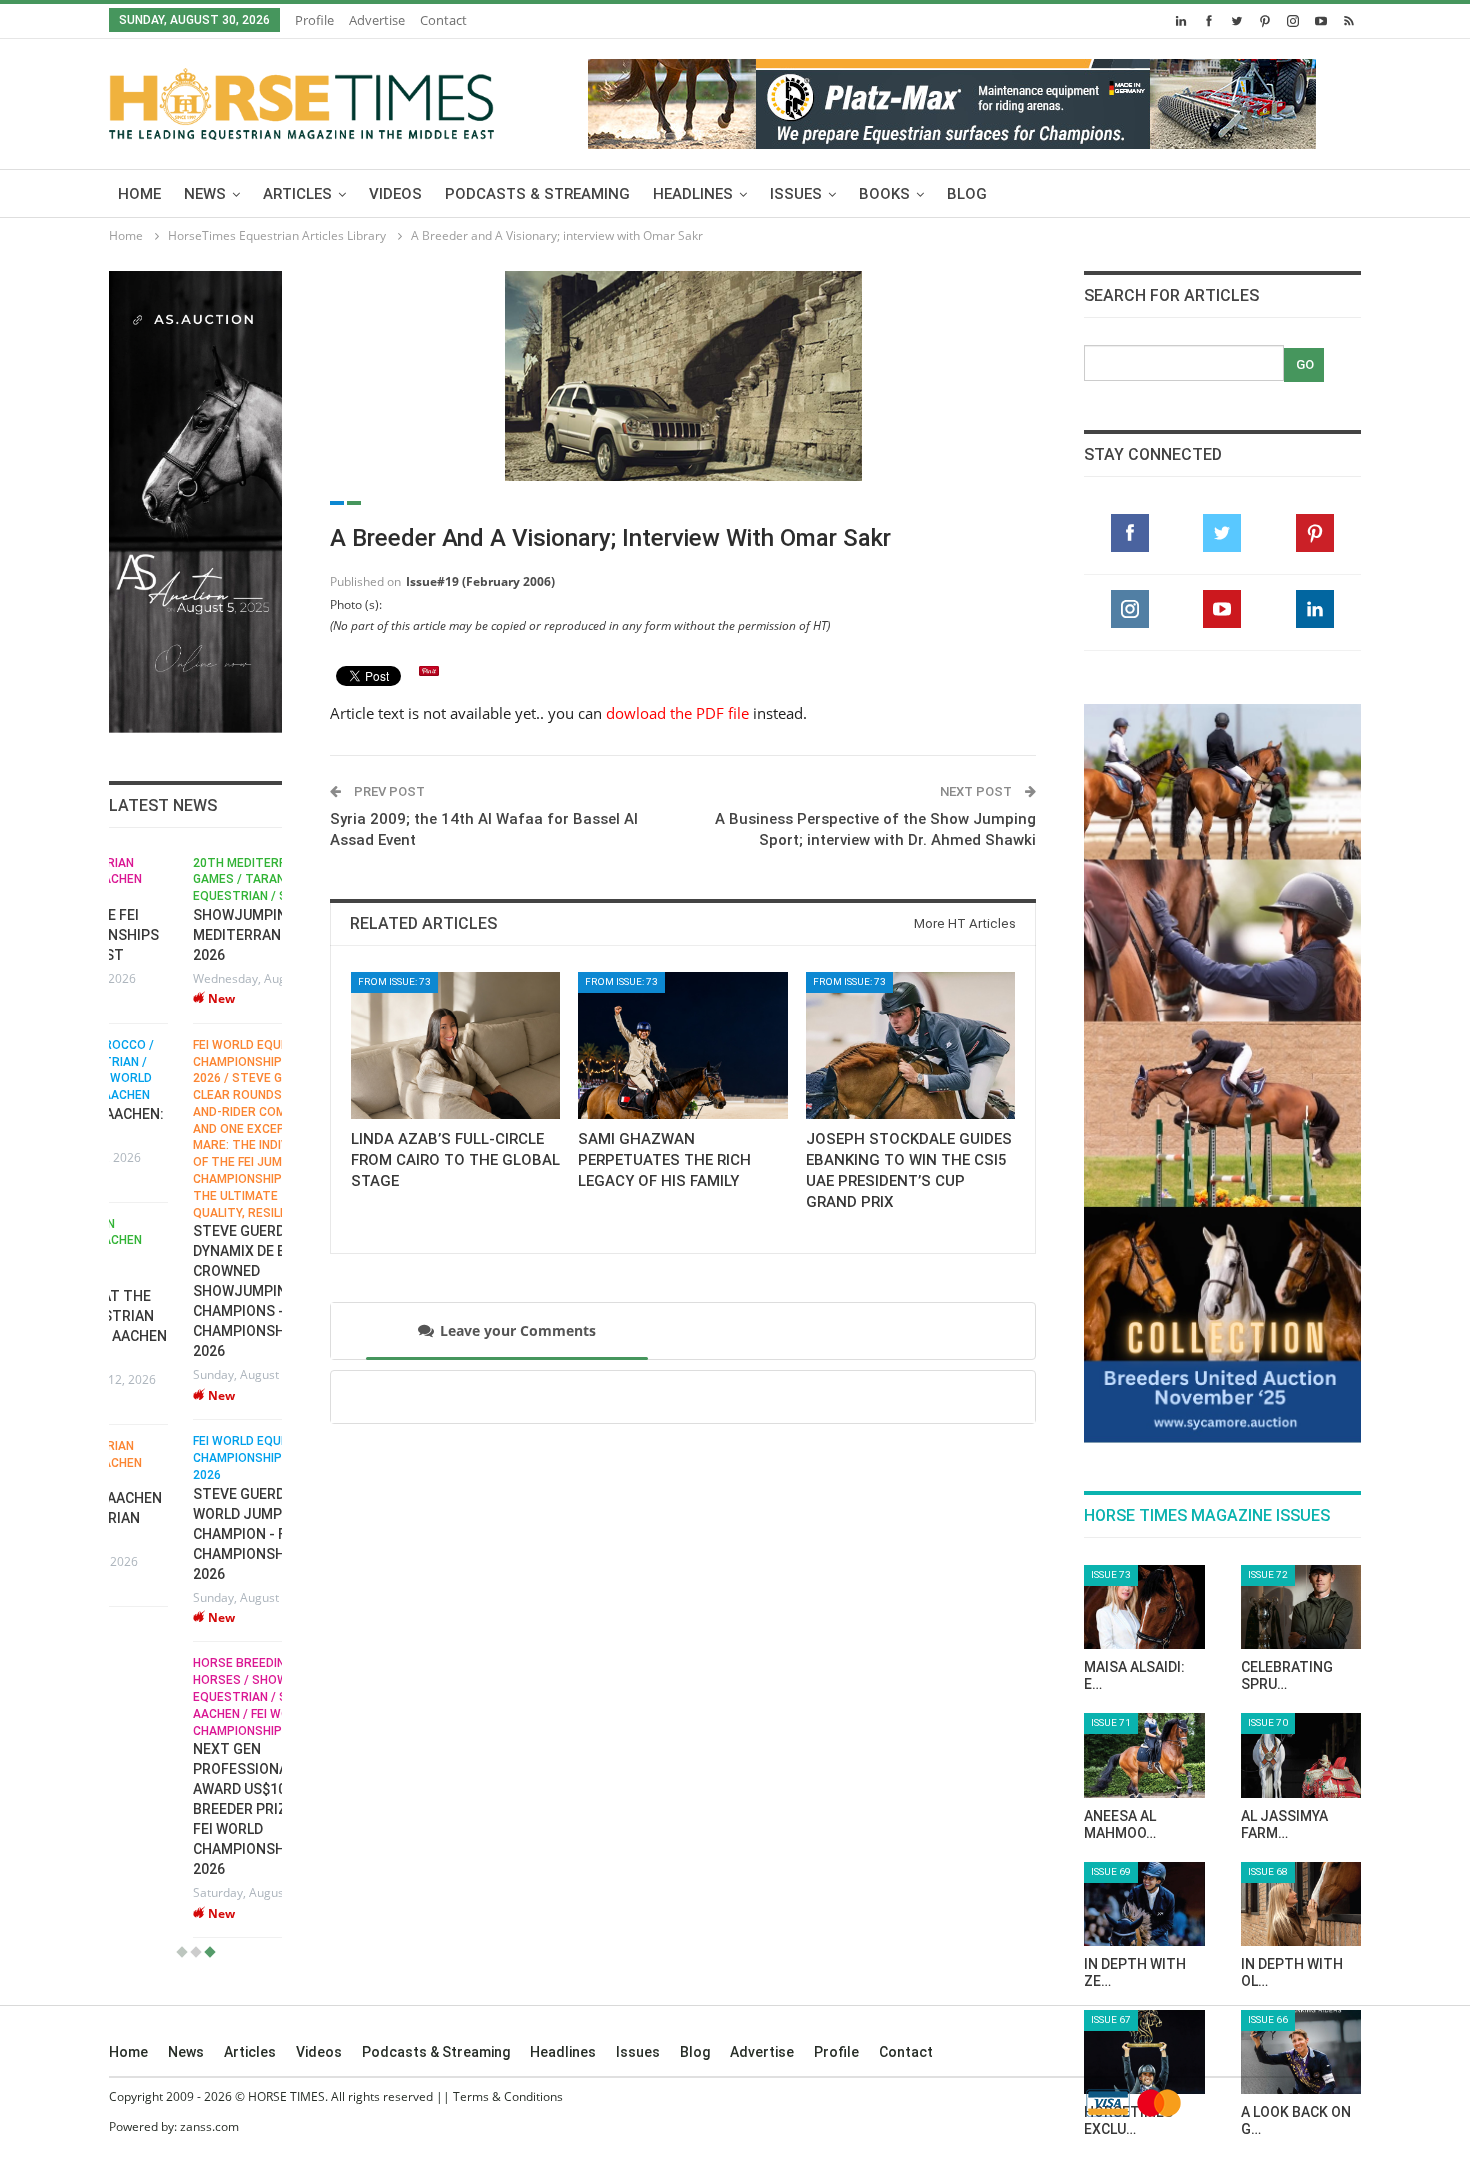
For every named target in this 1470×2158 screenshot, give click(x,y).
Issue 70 (1268, 1722)
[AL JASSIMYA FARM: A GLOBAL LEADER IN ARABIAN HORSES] (1301, 1755)
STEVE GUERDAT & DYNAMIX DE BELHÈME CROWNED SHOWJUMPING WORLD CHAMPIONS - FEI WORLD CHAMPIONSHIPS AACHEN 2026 (195, 1291)
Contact (443, 20)
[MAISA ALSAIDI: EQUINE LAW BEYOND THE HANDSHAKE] (1144, 1607)
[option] (195, 1397)
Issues (796, 194)
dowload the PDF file (677, 713)
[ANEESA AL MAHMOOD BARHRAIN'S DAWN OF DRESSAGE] (1144, 1755)
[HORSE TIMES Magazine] (301, 100)
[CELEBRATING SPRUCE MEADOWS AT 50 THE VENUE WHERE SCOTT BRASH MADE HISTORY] (1301, 1607)
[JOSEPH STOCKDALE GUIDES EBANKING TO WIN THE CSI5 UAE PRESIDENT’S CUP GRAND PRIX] (910, 1045)
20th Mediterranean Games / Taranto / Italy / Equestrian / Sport (188, 880)
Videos (395, 194)
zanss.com (209, 2126)
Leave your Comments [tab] (518, 1330)
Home (139, 194)
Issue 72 (1268, 1574)
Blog (967, 194)
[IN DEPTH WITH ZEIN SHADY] (1144, 1904)
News (205, 194)
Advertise (377, 20)
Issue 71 (1111, 1722)
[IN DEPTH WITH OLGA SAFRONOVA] (1301, 1904)
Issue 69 (1111, 1871)
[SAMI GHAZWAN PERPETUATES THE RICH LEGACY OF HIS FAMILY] (682, 1045)
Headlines (693, 194)
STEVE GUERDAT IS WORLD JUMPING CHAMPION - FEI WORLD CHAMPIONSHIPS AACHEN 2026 (195, 1534)
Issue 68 (1268, 1871)
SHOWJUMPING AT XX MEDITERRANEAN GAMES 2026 (192, 935)
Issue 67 (1111, 2019)
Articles (297, 194)
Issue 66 (1268, 2019)
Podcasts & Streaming (537, 194)
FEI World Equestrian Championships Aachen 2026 (182, 1458)
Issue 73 (1111, 1574)
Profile (314, 20)
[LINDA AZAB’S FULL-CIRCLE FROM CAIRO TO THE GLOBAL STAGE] (455, 1045)
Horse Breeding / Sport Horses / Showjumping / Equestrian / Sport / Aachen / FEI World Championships (186, 1696)
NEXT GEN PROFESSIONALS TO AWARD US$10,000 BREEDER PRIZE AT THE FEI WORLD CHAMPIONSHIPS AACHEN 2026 (195, 1809)
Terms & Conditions (508, 2096)
